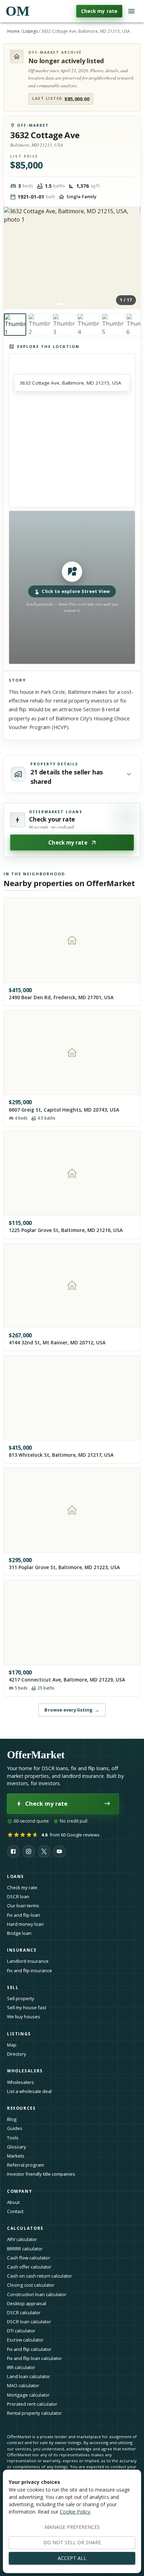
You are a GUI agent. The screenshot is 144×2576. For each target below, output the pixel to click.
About (13, 2202)
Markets (16, 2156)
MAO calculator (23, 2385)
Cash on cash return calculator (39, 2276)
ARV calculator (22, 2239)
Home (13, 31)
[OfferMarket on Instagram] (29, 1851)
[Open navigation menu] (131, 11)
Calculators (25, 2228)
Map (12, 2045)
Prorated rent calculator (32, 2404)
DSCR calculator (24, 2313)
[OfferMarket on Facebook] (13, 1851)
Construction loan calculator (37, 2294)
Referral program (26, 2165)
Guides (15, 2128)
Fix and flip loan (24, 1915)
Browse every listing (72, 1710)
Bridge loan (19, 1933)
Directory (17, 2054)
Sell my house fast (27, 2007)
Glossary (17, 2147)
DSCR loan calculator (29, 2322)
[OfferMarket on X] (44, 1851)
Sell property (21, 1998)
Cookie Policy (75, 2512)
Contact (15, 2211)
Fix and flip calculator (29, 2349)
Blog (12, 2119)
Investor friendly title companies (41, 2174)
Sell (13, 1987)
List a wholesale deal (29, 2091)
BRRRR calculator (25, 2249)
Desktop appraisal (27, 2303)
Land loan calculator (28, 2376)
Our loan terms (23, 1906)
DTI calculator (21, 2331)
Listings (30, 31)
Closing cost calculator (31, 2285)
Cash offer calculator (29, 2267)
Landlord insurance (28, 1961)
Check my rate (99, 11)
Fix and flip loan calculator (34, 2358)
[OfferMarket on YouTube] (59, 1851)
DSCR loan (18, 1896)
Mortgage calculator (28, 2395)
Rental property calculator (34, 2413)
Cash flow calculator (28, 2258)
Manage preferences (72, 2527)
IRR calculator (21, 2367)
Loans (16, 1876)
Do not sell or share (72, 2542)
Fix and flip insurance (30, 1970)
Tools (13, 2138)
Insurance (22, 1950)
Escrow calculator (25, 2340)
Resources (21, 2108)
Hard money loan (25, 1924)
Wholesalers (20, 2082)
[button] (72, 587)
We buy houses (24, 2017)
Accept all (72, 2558)
